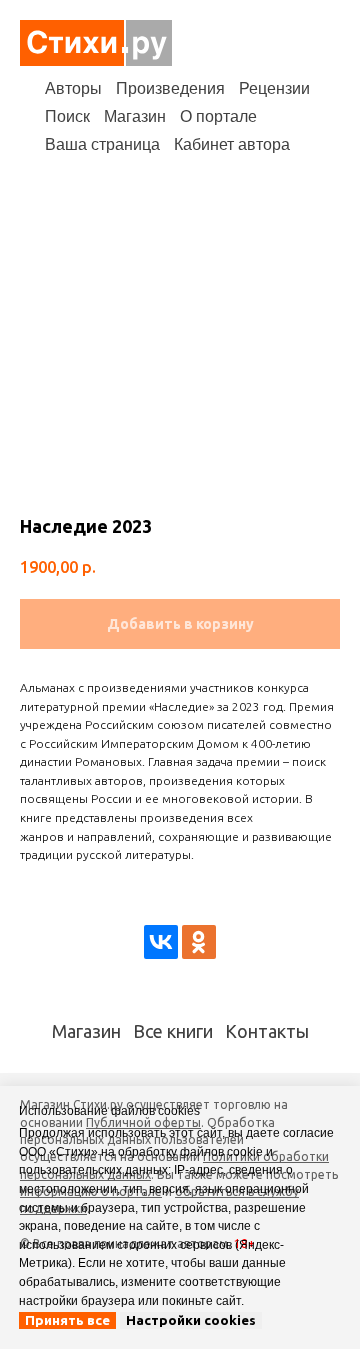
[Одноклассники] (199, 942)
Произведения (170, 88)
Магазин (135, 116)
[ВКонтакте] (161, 942)
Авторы (73, 88)
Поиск (67, 116)
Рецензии (274, 88)
